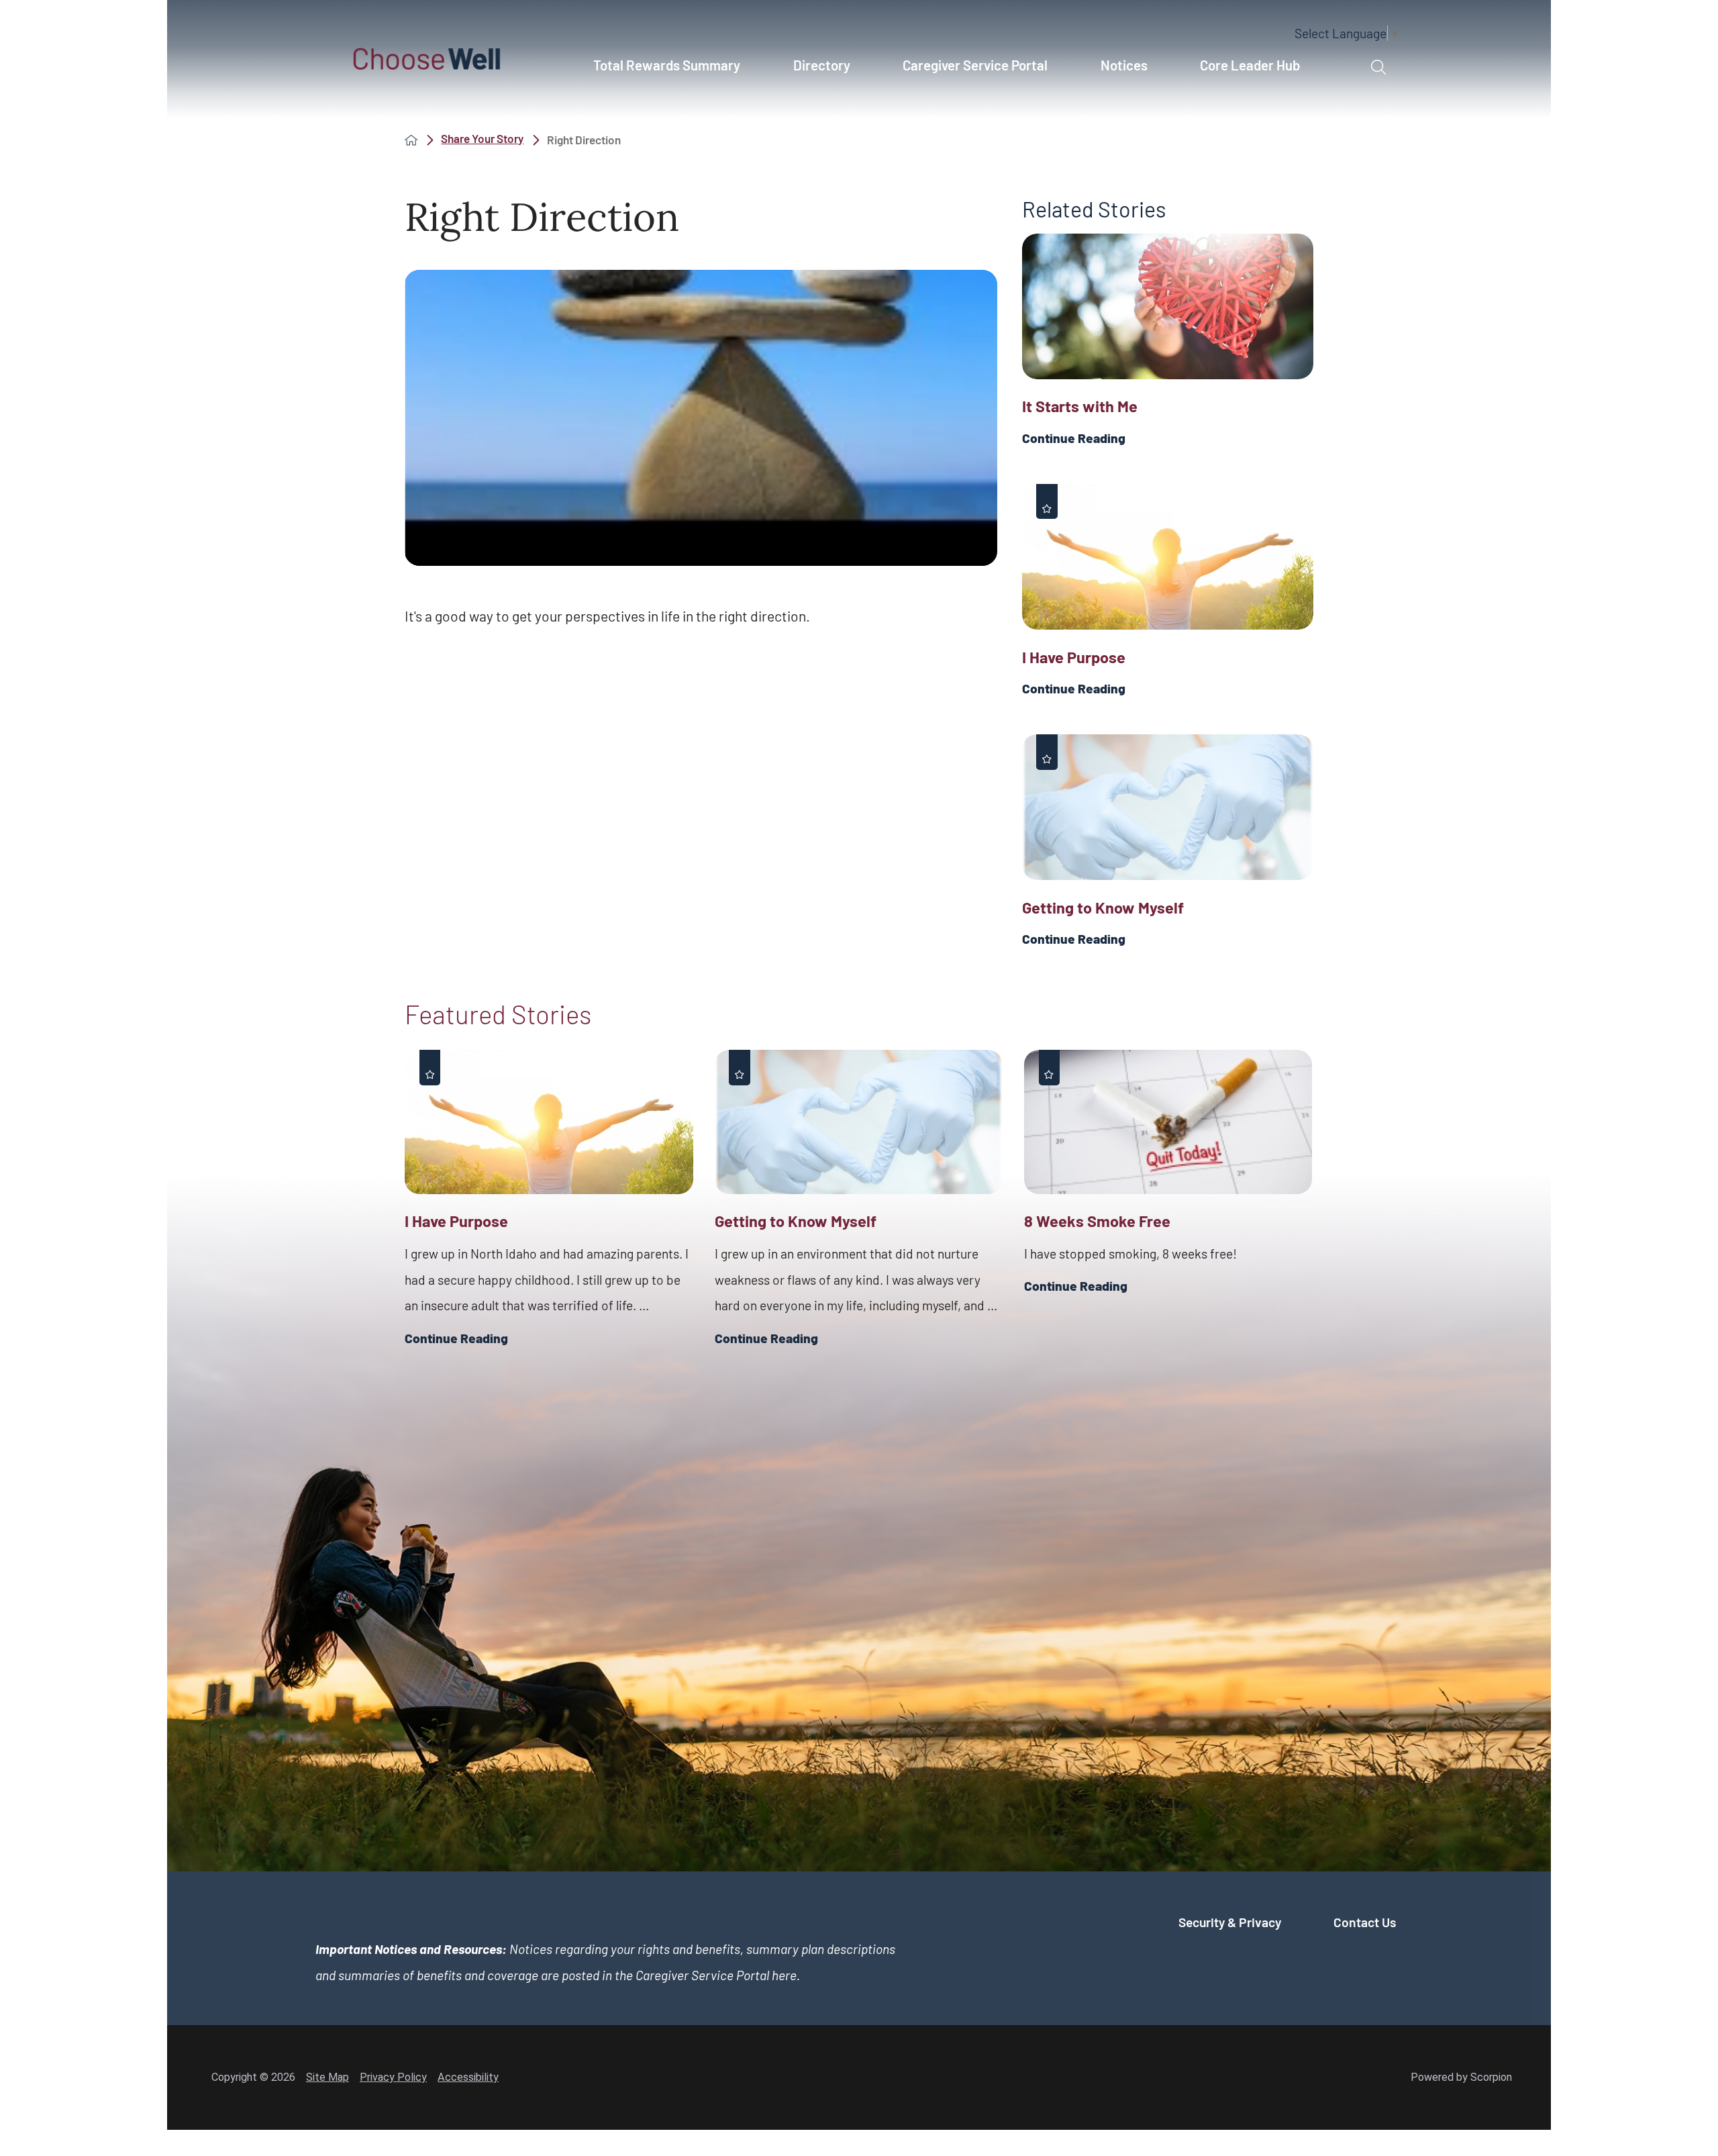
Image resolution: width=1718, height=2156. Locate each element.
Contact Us (1365, 1922)
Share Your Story (482, 139)
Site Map (327, 2077)
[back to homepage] (411, 140)
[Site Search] (1378, 68)
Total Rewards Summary (667, 65)
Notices (1124, 65)
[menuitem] (674, 72)
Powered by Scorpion (1461, 2077)
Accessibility (468, 2077)
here (784, 1975)
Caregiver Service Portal (975, 65)
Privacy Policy (393, 2077)
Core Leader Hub (1250, 65)
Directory (822, 65)
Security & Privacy (1230, 1922)
